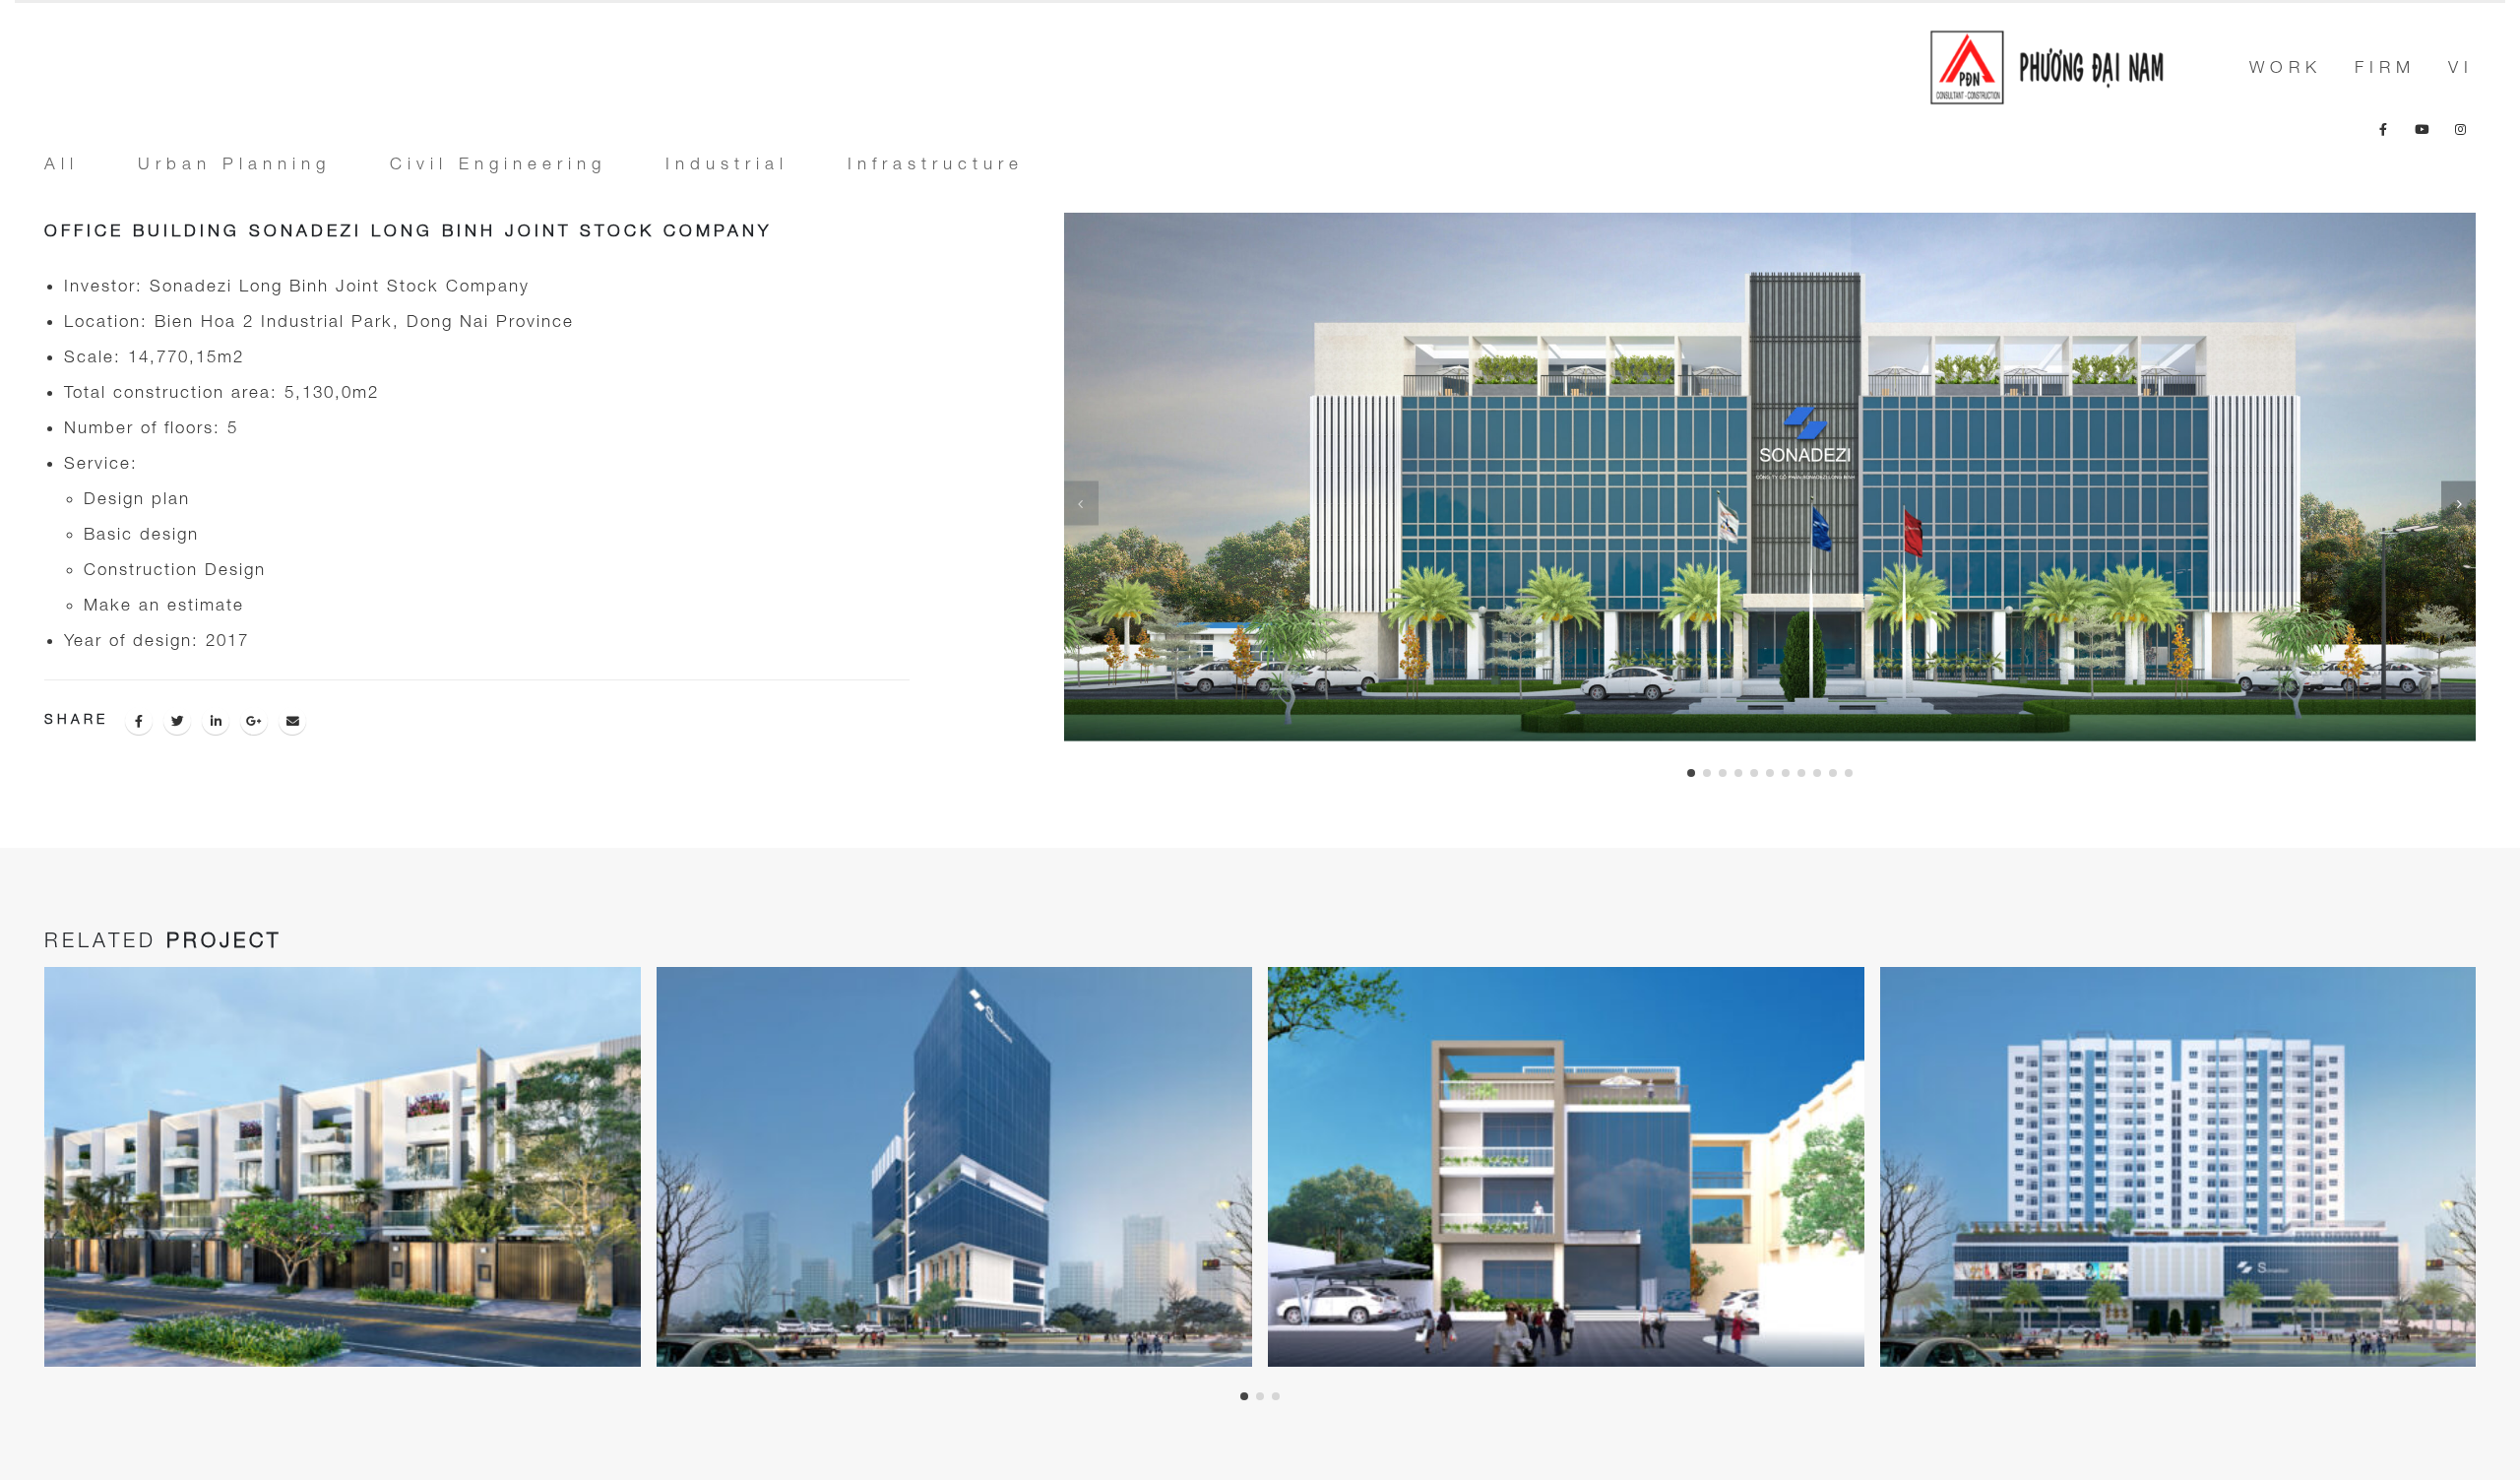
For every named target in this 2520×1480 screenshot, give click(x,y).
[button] (1691, 773)
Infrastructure (936, 163)
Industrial (727, 163)
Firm (2385, 67)
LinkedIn (216, 721)
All (62, 163)
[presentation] (1081, 503)
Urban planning (234, 163)
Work (2286, 67)
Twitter (177, 721)
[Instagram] (2460, 129)
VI (2461, 67)
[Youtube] (2422, 129)
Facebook (139, 721)
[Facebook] (2383, 129)
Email (292, 721)
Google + (254, 721)
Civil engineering (498, 163)
